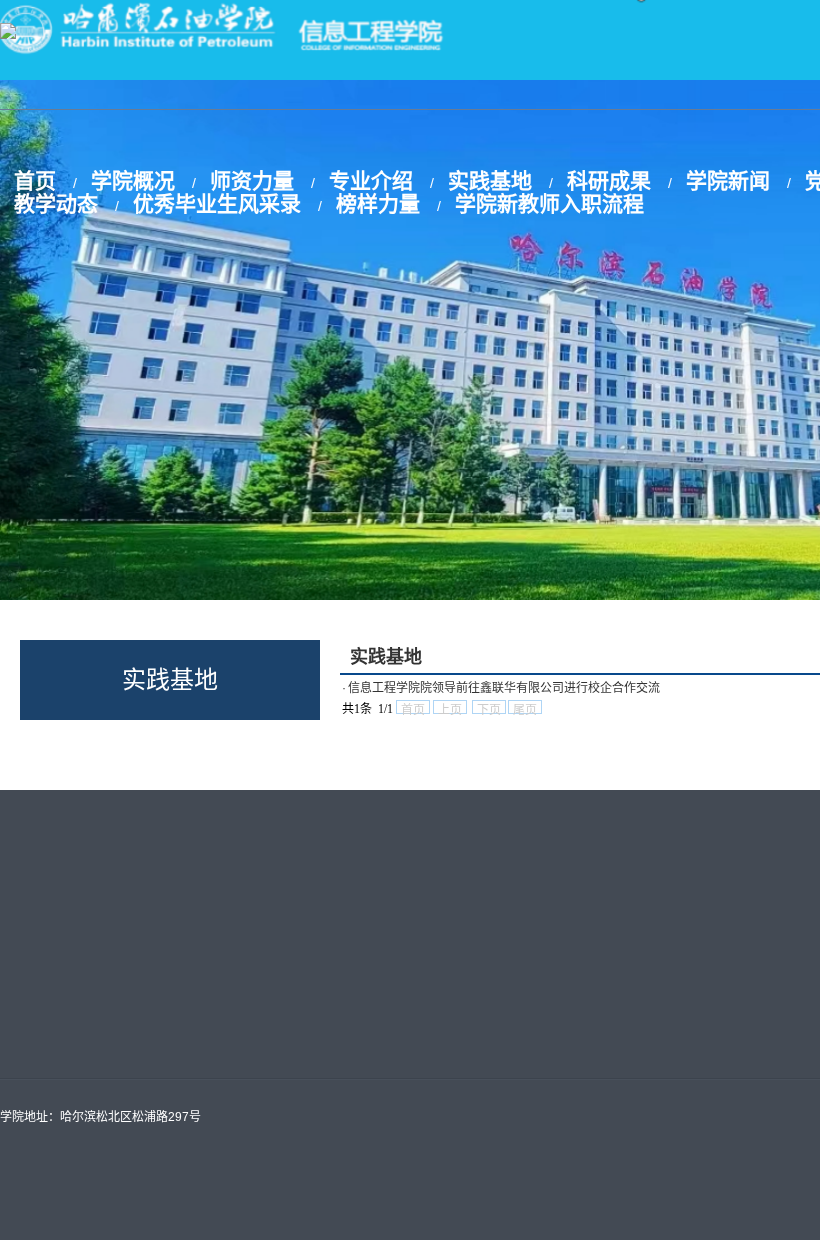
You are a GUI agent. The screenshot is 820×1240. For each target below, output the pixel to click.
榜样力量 (378, 203)
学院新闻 (728, 180)
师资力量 (252, 180)
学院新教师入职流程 (549, 203)
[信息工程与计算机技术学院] (8, 33)
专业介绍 (371, 180)
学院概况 (133, 180)
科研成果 (609, 180)
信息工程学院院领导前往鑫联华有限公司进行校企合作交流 (504, 688)
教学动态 (56, 203)
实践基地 (490, 180)
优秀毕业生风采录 (217, 203)
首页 (35, 180)
